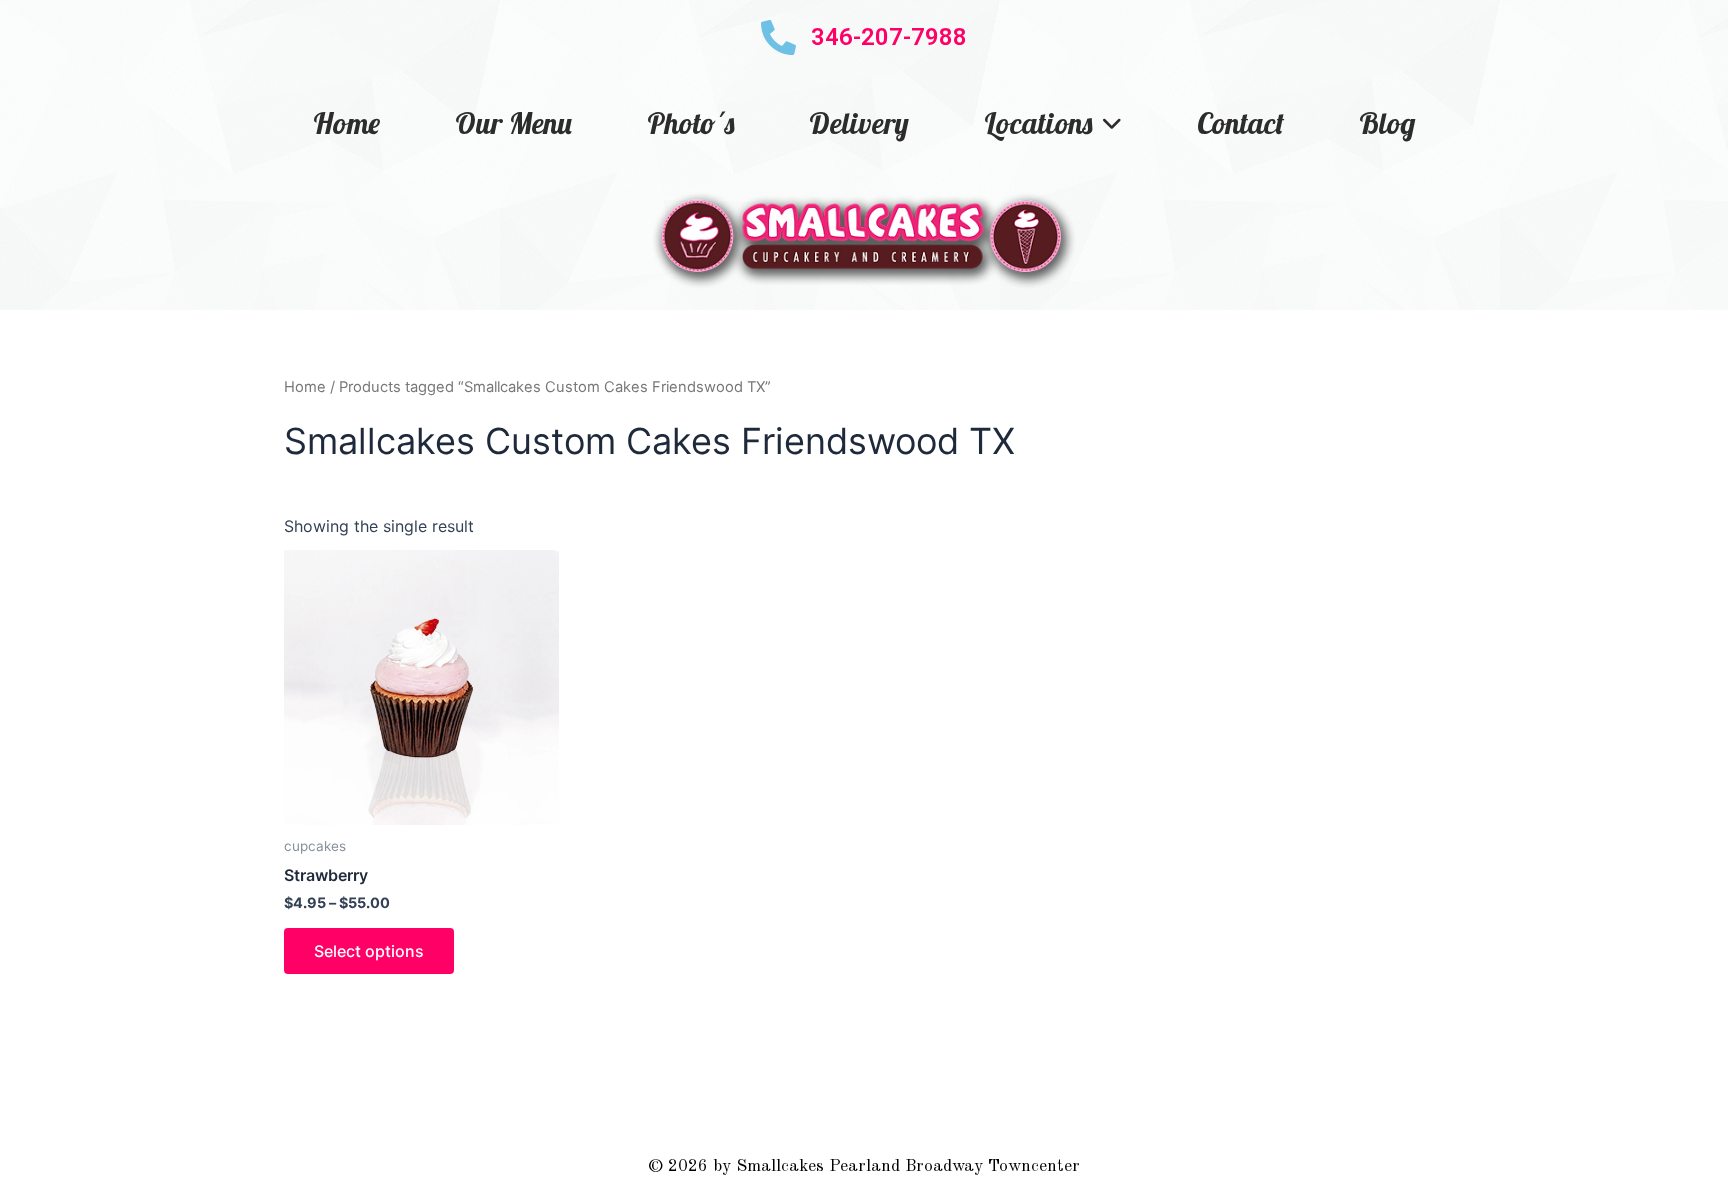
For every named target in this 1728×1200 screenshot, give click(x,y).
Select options (369, 951)
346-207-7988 (889, 37)
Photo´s (690, 123)
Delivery (859, 123)
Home (346, 123)
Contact (1240, 123)
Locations (1038, 123)
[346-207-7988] (778, 37)
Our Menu (513, 123)
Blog (1387, 123)
